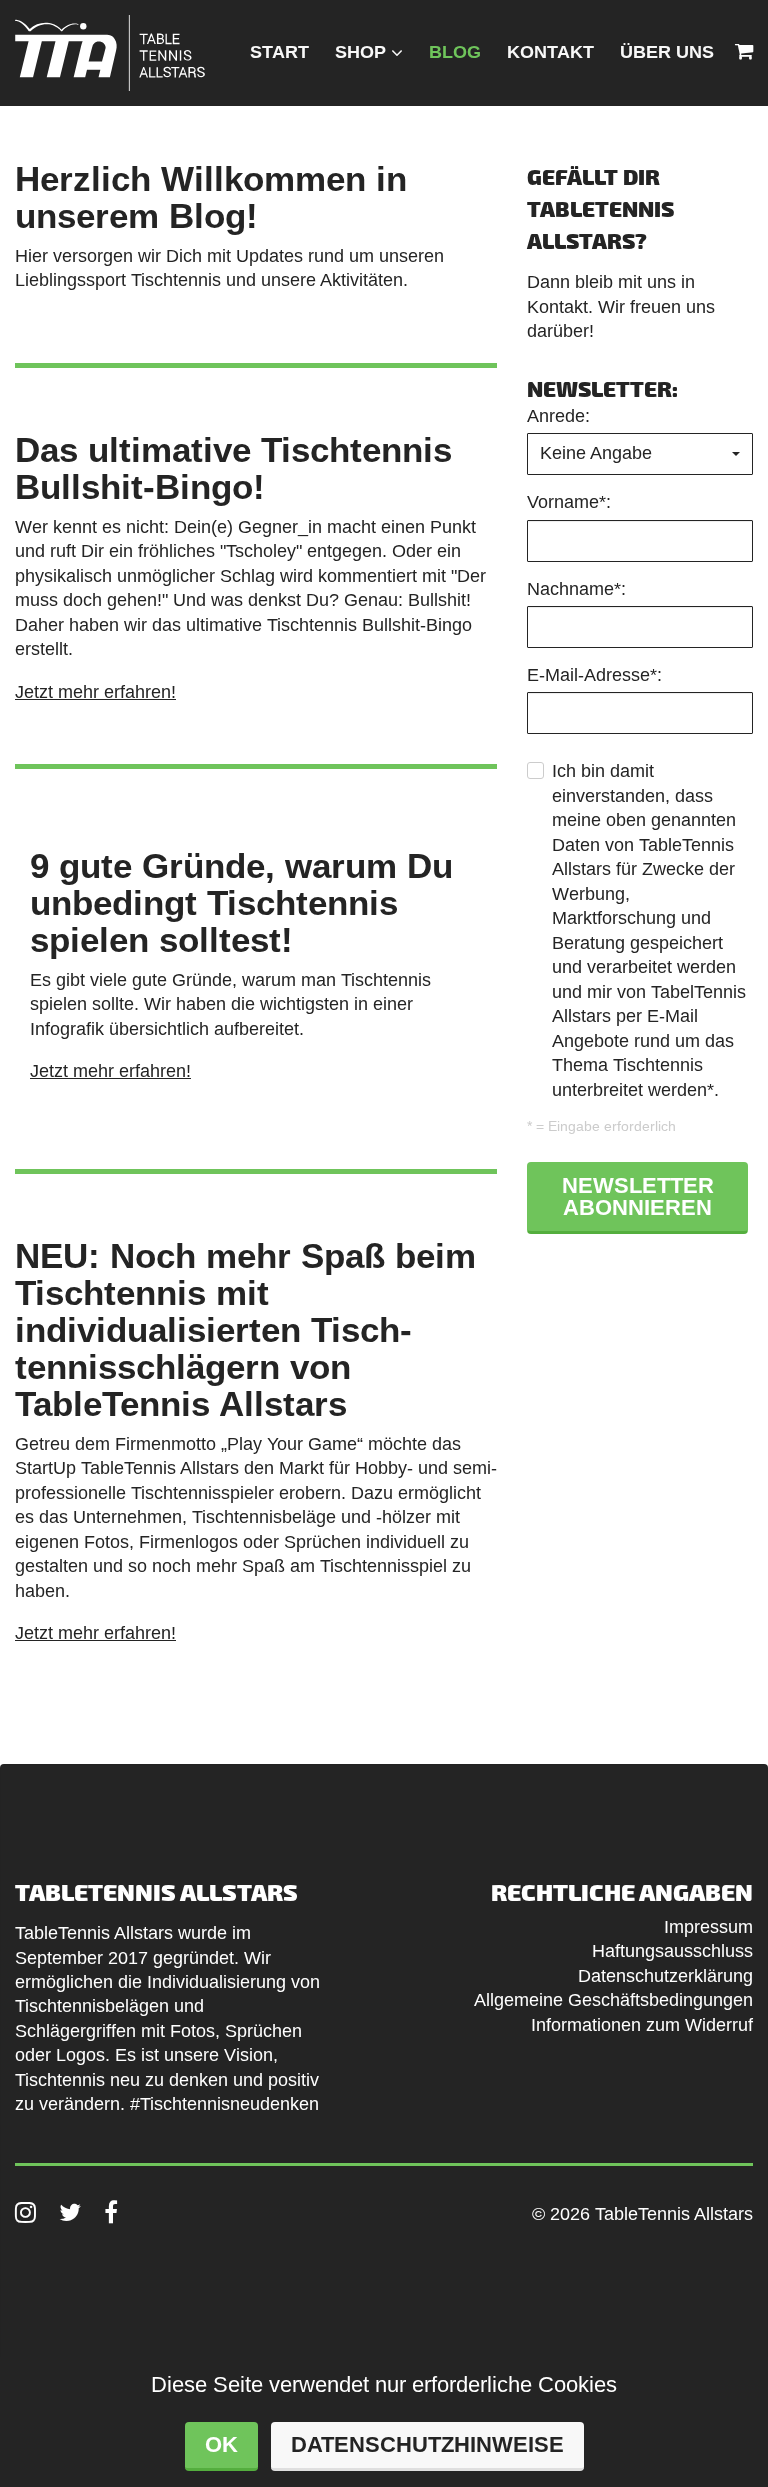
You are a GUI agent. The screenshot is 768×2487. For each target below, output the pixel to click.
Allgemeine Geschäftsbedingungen (613, 2000)
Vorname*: (569, 502)
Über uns (667, 52)
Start (279, 52)
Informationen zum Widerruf (642, 2025)
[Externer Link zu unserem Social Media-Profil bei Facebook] (111, 2212)
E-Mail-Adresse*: (594, 675)
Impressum (708, 1927)
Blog (455, 52)
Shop (360, 52)
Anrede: (558, 416)
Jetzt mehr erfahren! (95, 692)
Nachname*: (576, 589)
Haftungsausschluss (672, 1951)
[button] (640, 454)
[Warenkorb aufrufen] (744, 52)
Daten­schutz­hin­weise (427, 2444)
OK (221, 2444)
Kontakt (550, 52)
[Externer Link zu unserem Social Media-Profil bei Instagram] (25, 2212)
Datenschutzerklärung (665, 1976)
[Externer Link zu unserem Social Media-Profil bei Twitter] (70, 2212)
